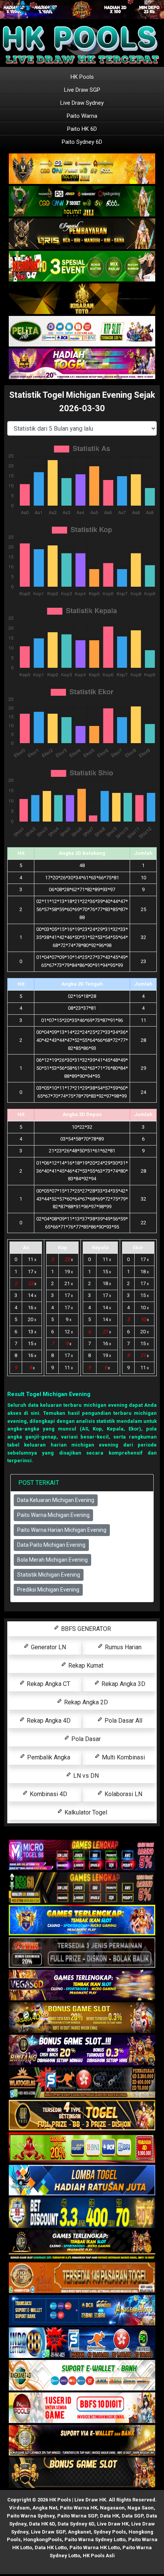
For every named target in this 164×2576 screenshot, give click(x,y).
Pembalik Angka (48, 1757)
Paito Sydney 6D (82, 142)
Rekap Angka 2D (85, 1702)
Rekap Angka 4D (48, 1721)
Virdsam (19, 2508)
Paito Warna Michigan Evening (53, 1515)
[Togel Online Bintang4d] (82, 2051)
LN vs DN (85, 1776)
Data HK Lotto (51, 2548)
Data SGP (133, 2516)
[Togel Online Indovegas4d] (82, 2473)
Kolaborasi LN (123, 1794)
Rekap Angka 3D (123, 1684)
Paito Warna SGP (77, 2516)
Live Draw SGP (82, 90)
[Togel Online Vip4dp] (82, 2246)
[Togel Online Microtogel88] (82, 1856)
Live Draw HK (113, 2524)
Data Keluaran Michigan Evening (56, 1500)
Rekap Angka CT (48, 1684)
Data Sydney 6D (76, 2524)
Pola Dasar (85, 1739)
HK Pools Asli (99, 2556)
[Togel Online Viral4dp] (82, 364)
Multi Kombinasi (123, 1757)
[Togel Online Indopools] (82, 2408)
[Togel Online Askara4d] (82, 2018)
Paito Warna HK (79, 2508)
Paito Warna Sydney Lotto (95, 2539)
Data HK (109, 2516)
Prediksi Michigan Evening (48, 1590)
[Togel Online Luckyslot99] (82, 2213)
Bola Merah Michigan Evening (52, 1560)
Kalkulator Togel (85, 1812)
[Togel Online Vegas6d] (82, 1986)
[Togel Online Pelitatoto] (82, 332)
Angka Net (45, 2508)
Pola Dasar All (123, 1721)
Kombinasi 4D (48, 1794)
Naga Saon (141, 2508)
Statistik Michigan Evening (49, 1575)
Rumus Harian (122, 1647)
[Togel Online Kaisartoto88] (82, 2148)
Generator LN (48, 1647)
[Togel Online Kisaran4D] (82, 267)
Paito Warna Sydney (31, 2516)
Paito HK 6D (82, 129)
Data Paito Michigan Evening (51, 1545)
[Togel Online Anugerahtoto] (82, 2311)
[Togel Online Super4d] (82, 234)
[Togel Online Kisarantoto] (82, 299)
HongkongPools (43, 2539)
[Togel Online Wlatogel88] (82, 2083)
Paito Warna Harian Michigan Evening (62, 1530)
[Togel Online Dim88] (82, 202)
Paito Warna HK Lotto (95, 2548)
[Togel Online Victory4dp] (82, 1921)
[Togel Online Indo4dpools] (82, 2181)
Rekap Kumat (85, 1666)
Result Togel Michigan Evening (49, 1394)
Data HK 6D (42, 2524)
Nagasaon (112, 2508)
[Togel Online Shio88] (82, 2441)
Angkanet (79, 2532)
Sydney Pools (110, 2532)
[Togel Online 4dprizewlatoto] (82, 2116)
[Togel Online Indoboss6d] (82, 1888)
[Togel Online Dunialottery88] (82, 2278)
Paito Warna (82, 116)
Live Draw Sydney (82, 103)
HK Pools (82, 77)
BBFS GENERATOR (85, 1629)
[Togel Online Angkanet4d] (82, 2376)
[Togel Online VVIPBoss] (82, 169)
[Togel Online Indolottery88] (82, 2343)
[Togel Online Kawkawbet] (82, 1953)
